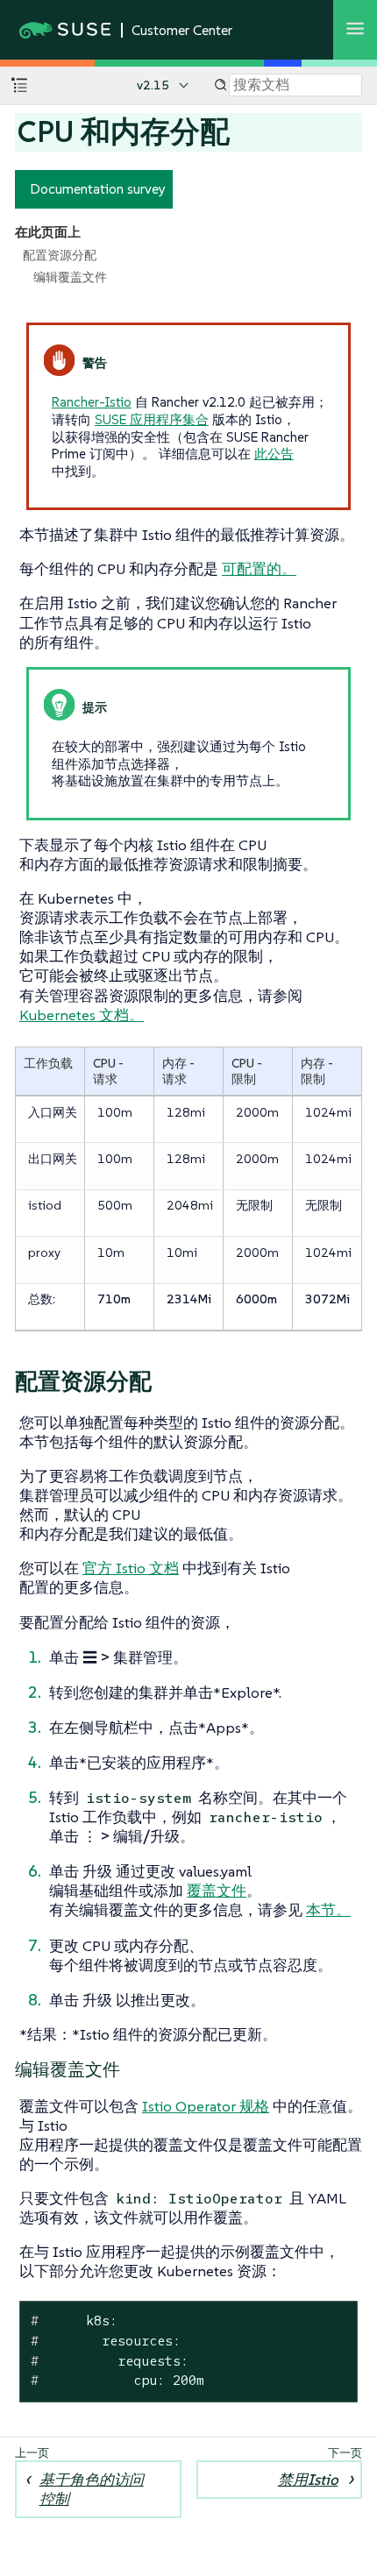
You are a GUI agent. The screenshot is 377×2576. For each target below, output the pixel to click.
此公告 (274, 454)
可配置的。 (259, 569)
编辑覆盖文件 (70, 277)
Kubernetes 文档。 (82, 1015)
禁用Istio (308, 2480)
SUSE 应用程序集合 (152, 419)
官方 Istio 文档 (131, 1568)
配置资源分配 (60, 255)
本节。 (328, 1910)
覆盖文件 (217, 1891)
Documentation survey (98, 188)
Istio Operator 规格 (206, 2106)
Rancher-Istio (92, 402)
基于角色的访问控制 (92, 2489)
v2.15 (153, 85)
